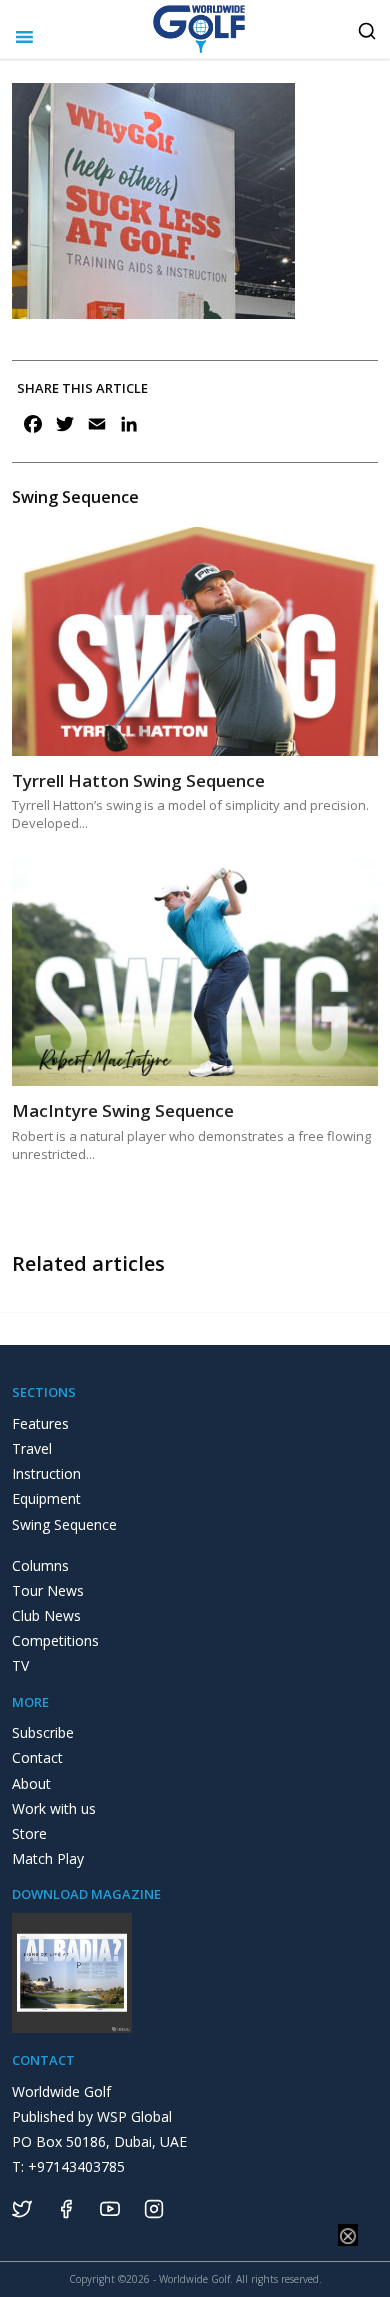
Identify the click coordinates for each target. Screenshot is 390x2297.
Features (40, 1423)
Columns (40, 1565)
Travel (32, 1448)
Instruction (46, 1473)
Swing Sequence (64, 1524)
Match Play (48, 1858)
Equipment (46, 1498)
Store (29, 1833)
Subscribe (43, 1732)
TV (20, 1665)
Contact (37, 1757)
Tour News (48, 1590)
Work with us (54, 1808)
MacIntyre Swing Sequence (123, 1110)
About (31, 1783)
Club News (46, 1615)
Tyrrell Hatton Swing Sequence (138, 780)
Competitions (55, 1640)
